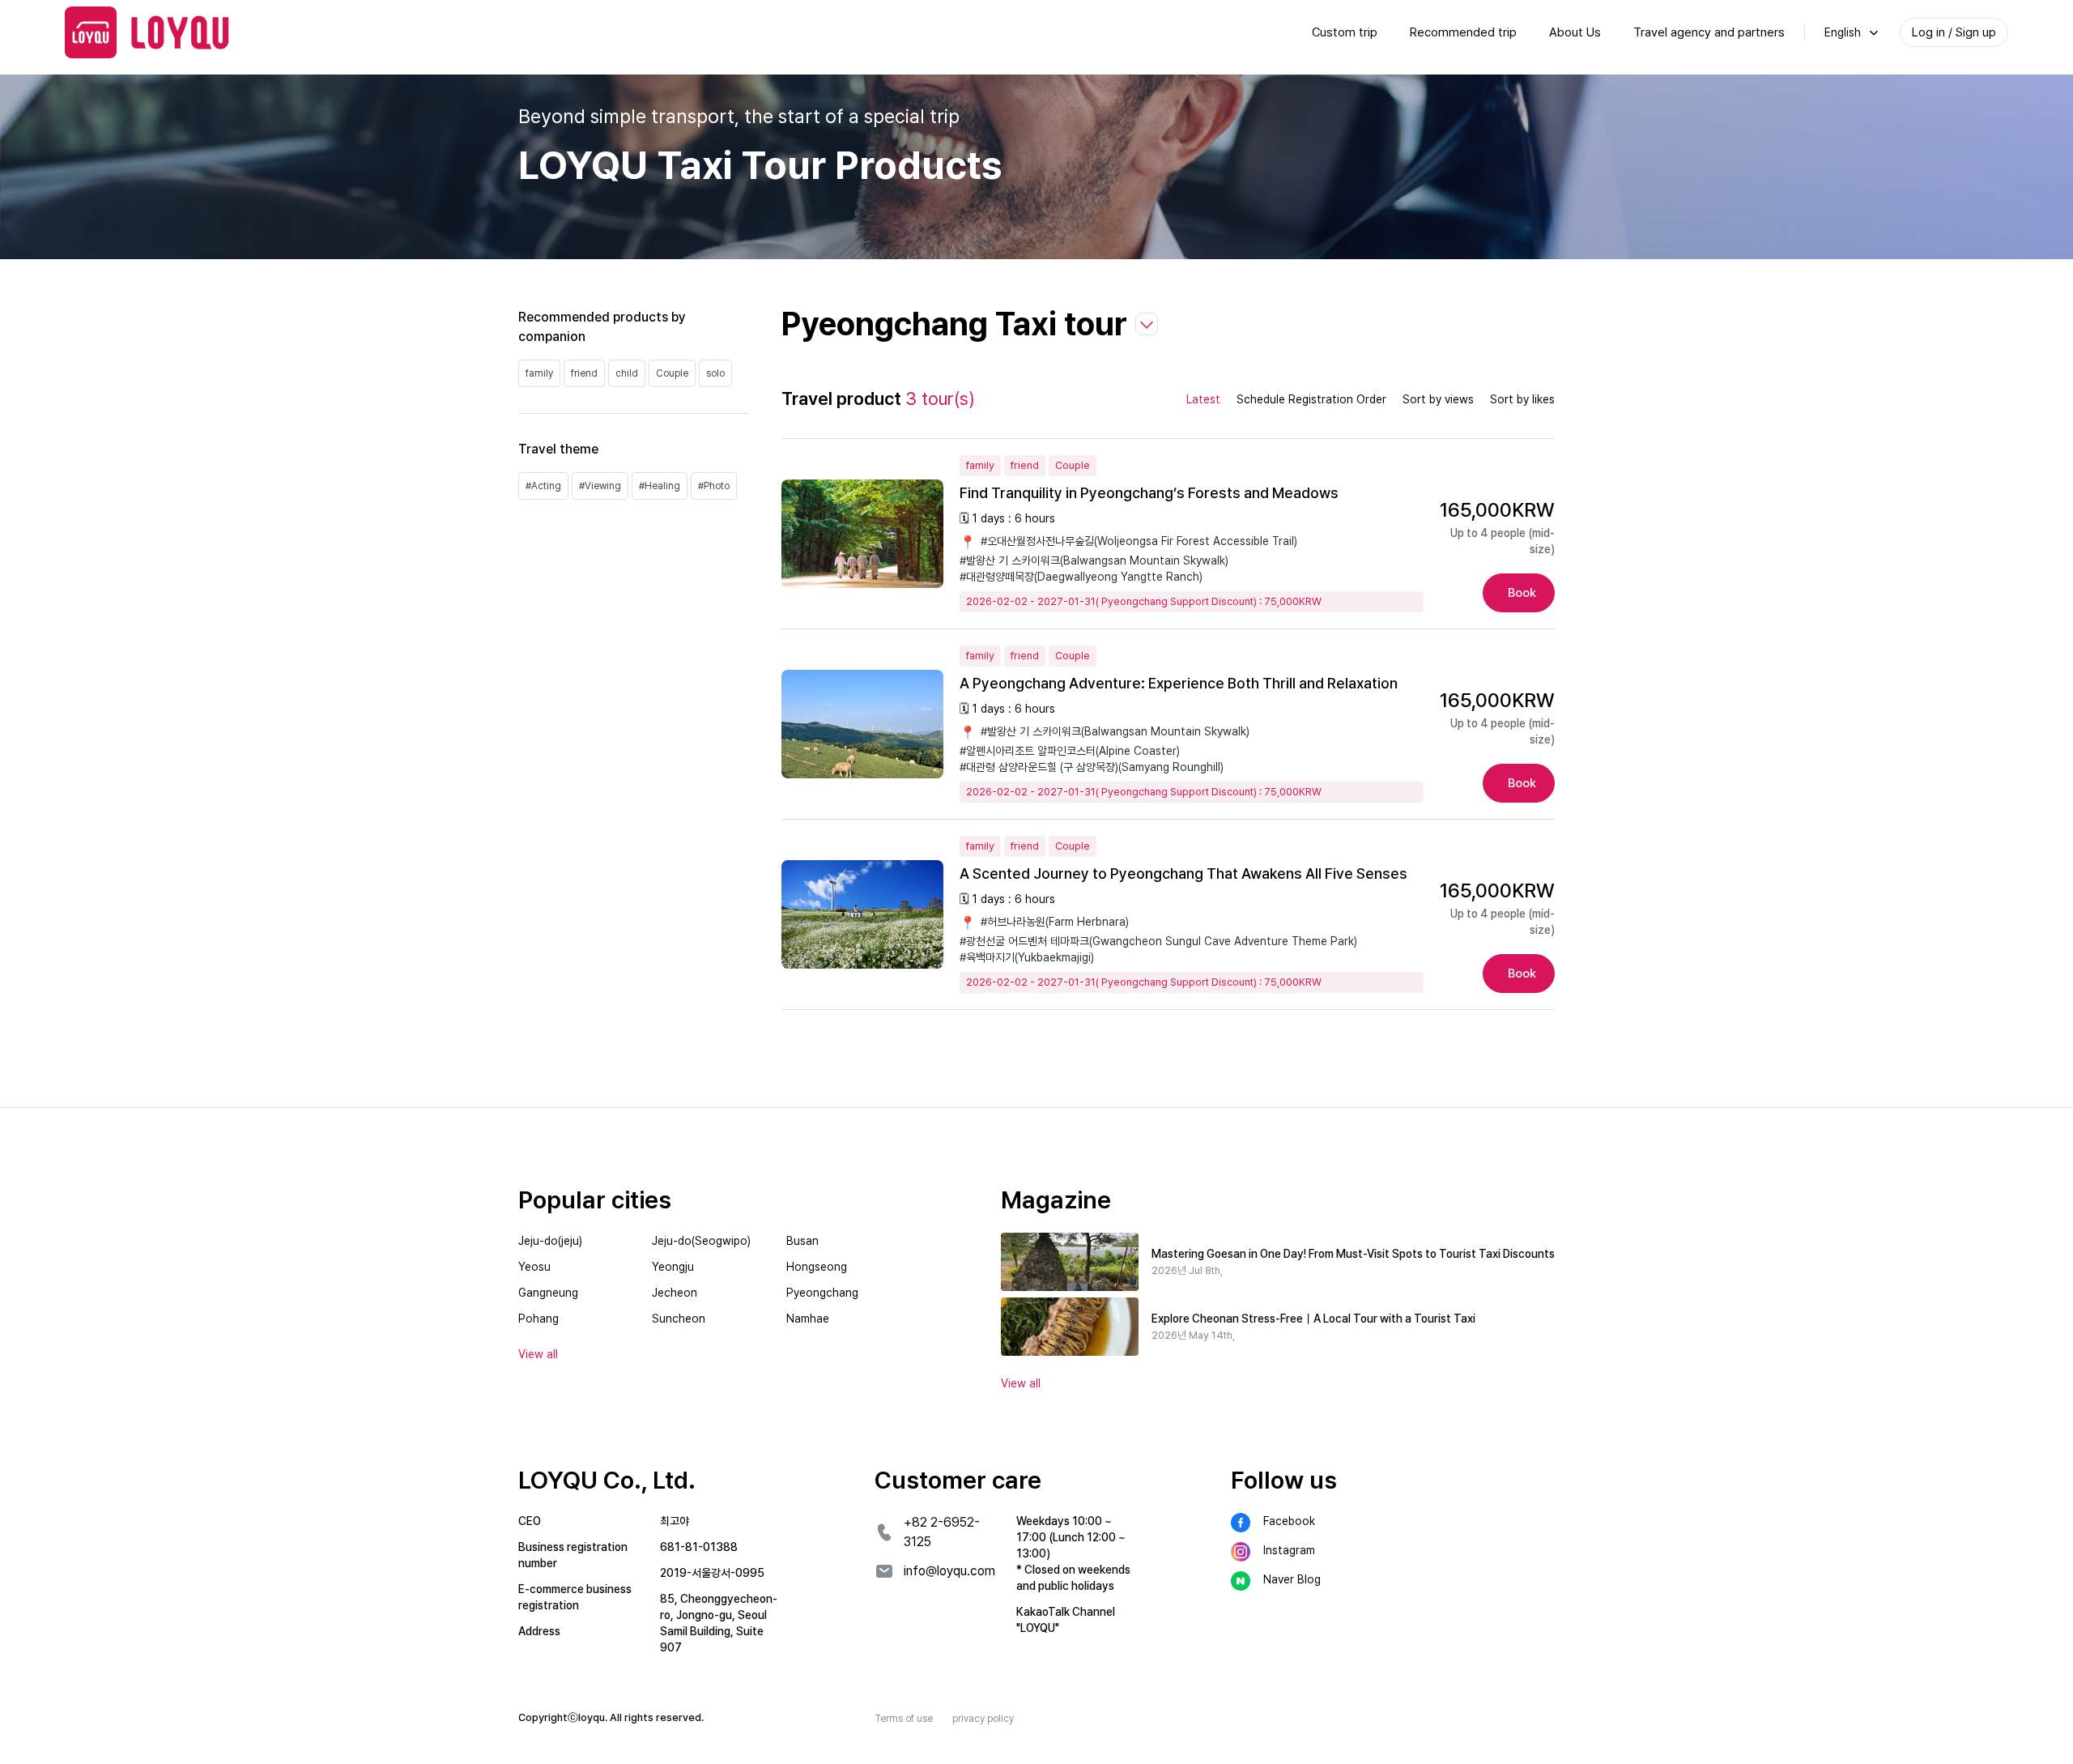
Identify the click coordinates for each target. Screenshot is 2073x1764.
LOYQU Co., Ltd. (607, 1480)
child (627, 373)
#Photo (714, 486)
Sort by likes (1522, 399)
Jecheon (675, 1293)
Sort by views (1438, 399)
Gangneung (548, 1293)
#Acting (543, 486)
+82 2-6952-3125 (942, 1532)
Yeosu (534, 1267)
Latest (1203, 399)
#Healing (660, 486)
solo (715, 373)
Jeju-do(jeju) (550, 1241)
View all (1021, 1383)
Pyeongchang (822, 1293)
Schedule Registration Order (1311, 399)
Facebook (1289, 1521)
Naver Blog (1292, 1579)
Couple (672, 373)
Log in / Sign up (1954, 32)
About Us (1575, 32)
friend (584, 373)
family (539, 373)
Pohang (538, 1319)
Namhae (808, 1319)
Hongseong (817, 1267)
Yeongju (673, 1267)
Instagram (1289, 1550)
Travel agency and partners (1709, 32)
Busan (802, 1241)
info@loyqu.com (949, 1571)
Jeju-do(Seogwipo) (701, 1241)
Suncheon (679, 1319)
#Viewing (600, 486)
